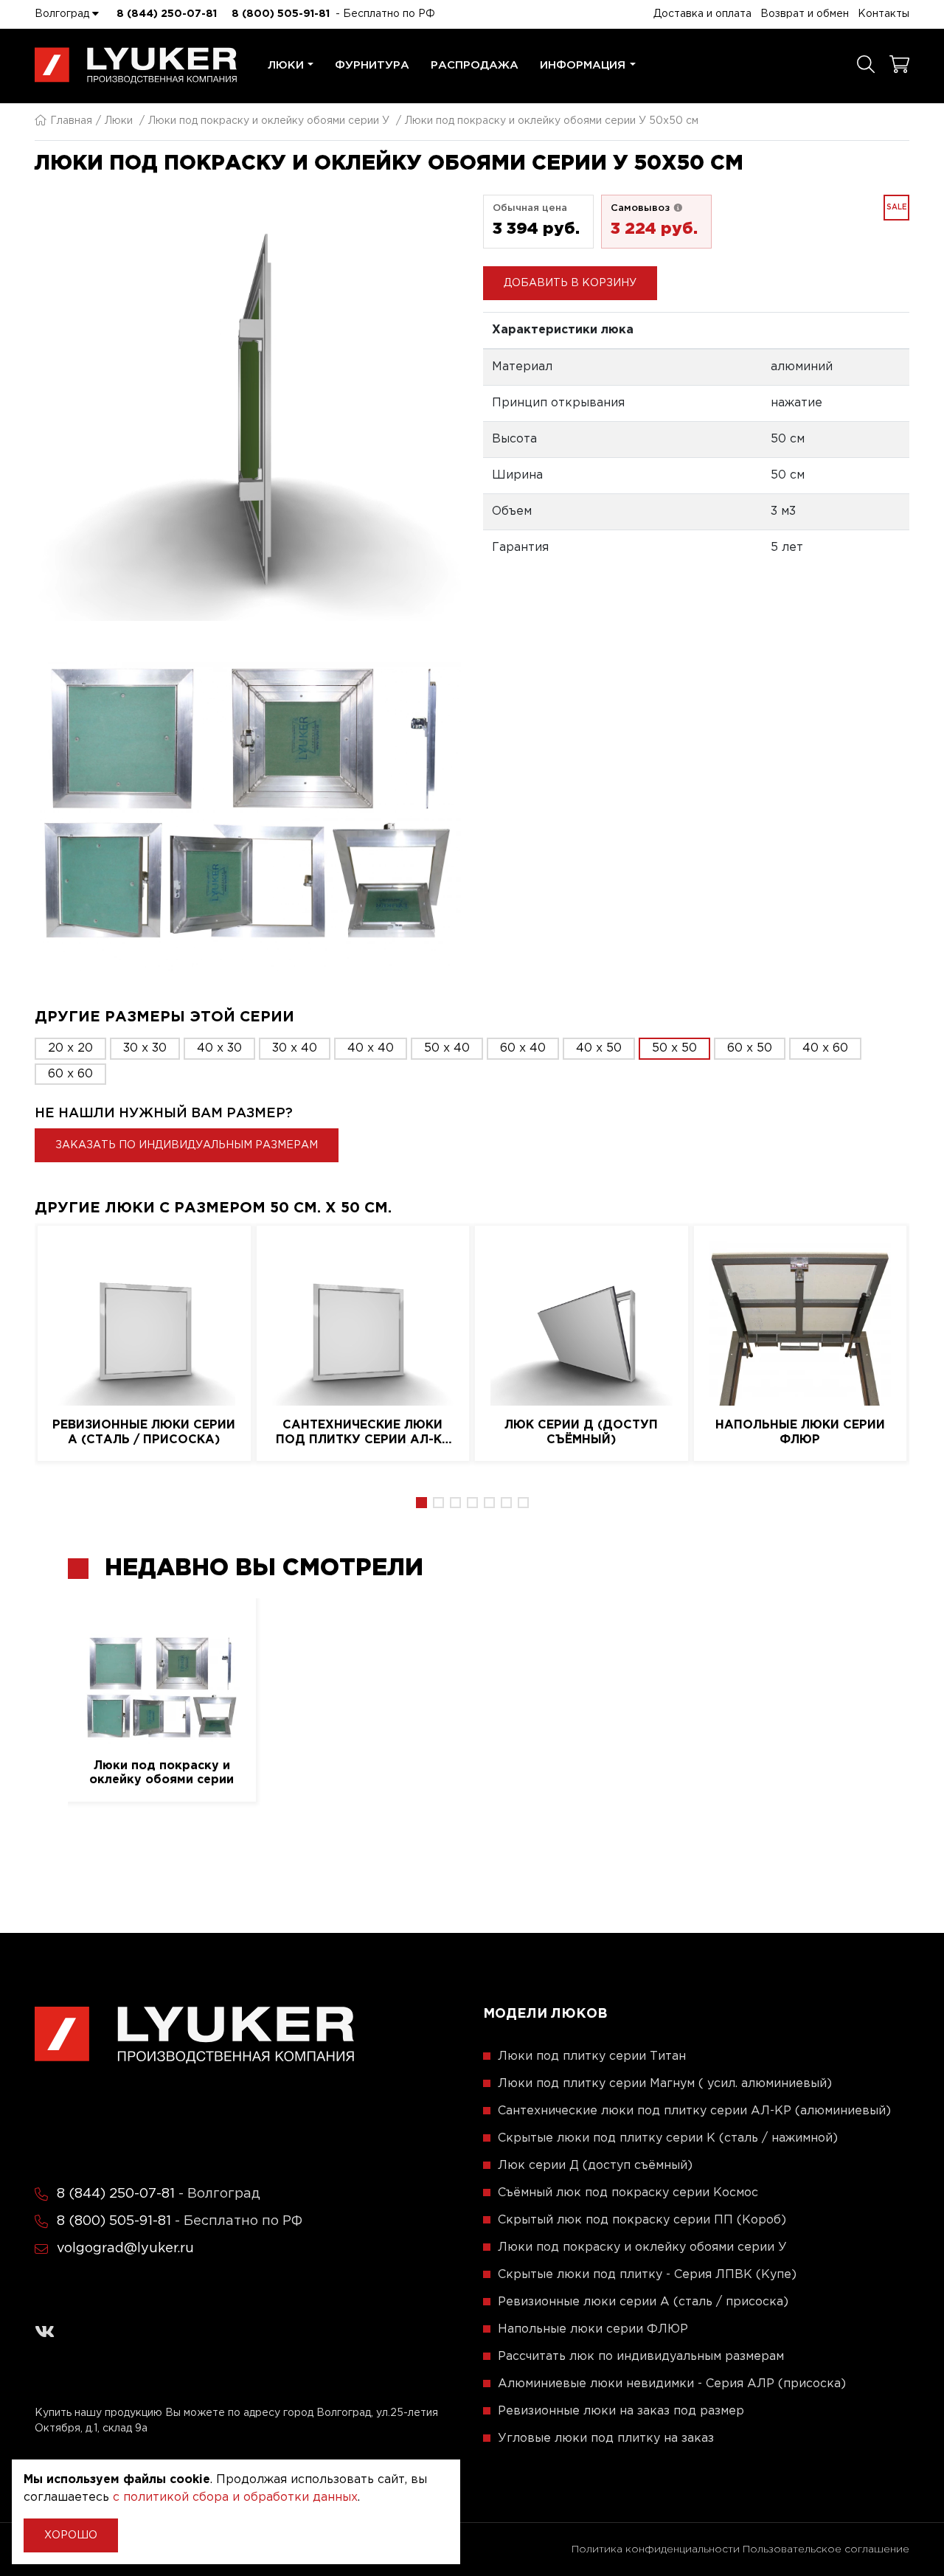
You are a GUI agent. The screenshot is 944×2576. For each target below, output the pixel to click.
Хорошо (71, 2535)
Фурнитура (372, 65)
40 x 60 (825, 1048)
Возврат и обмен (805, 14)
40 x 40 (371, 1048)
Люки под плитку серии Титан (592, 2056)
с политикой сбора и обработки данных (235, 2497)
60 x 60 (70, 1074)
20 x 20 (70, 1048)
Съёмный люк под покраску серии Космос (628, 2193)
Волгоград (63, 14)
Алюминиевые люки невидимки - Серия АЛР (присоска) (672, 2384)
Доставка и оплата (702, 14)
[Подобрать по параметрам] (866, 66)
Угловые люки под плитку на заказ (606, 2438)
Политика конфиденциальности (656, 2549)
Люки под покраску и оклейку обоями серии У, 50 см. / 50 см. (162, 1774)
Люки (286, 65)
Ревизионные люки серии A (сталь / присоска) (144, 1432)
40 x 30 (219, 1048)
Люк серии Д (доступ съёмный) (581, 1432)
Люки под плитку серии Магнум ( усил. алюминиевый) (665, 2084)
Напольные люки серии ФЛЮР (800, 1432)
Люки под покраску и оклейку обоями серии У (269, 121)
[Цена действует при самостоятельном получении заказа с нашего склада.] (678, 208)
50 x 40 (447, 1048)
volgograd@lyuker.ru (125, 2249)
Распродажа (475, 65)
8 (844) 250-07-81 (167, 14)
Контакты (884, 14)
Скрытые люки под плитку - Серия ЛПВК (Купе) (647, 2275)
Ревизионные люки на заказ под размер (621, 2411)
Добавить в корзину (570, 283)
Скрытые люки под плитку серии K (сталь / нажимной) (668, 2138)
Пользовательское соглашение (826, 2549)
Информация (583, 65)
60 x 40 (523, 1048)
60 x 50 (750, 1048)
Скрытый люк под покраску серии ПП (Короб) (642, 2220)
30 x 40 (295, 1048)
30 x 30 (145, 1048)
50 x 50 (674, 1048)
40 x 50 (599, 1048)
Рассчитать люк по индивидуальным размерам (641, 2357)
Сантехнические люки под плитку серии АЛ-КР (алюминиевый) (363, 1433)
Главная (71, 121)
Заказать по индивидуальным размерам (187, 1145)
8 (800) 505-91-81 (281, 14)
